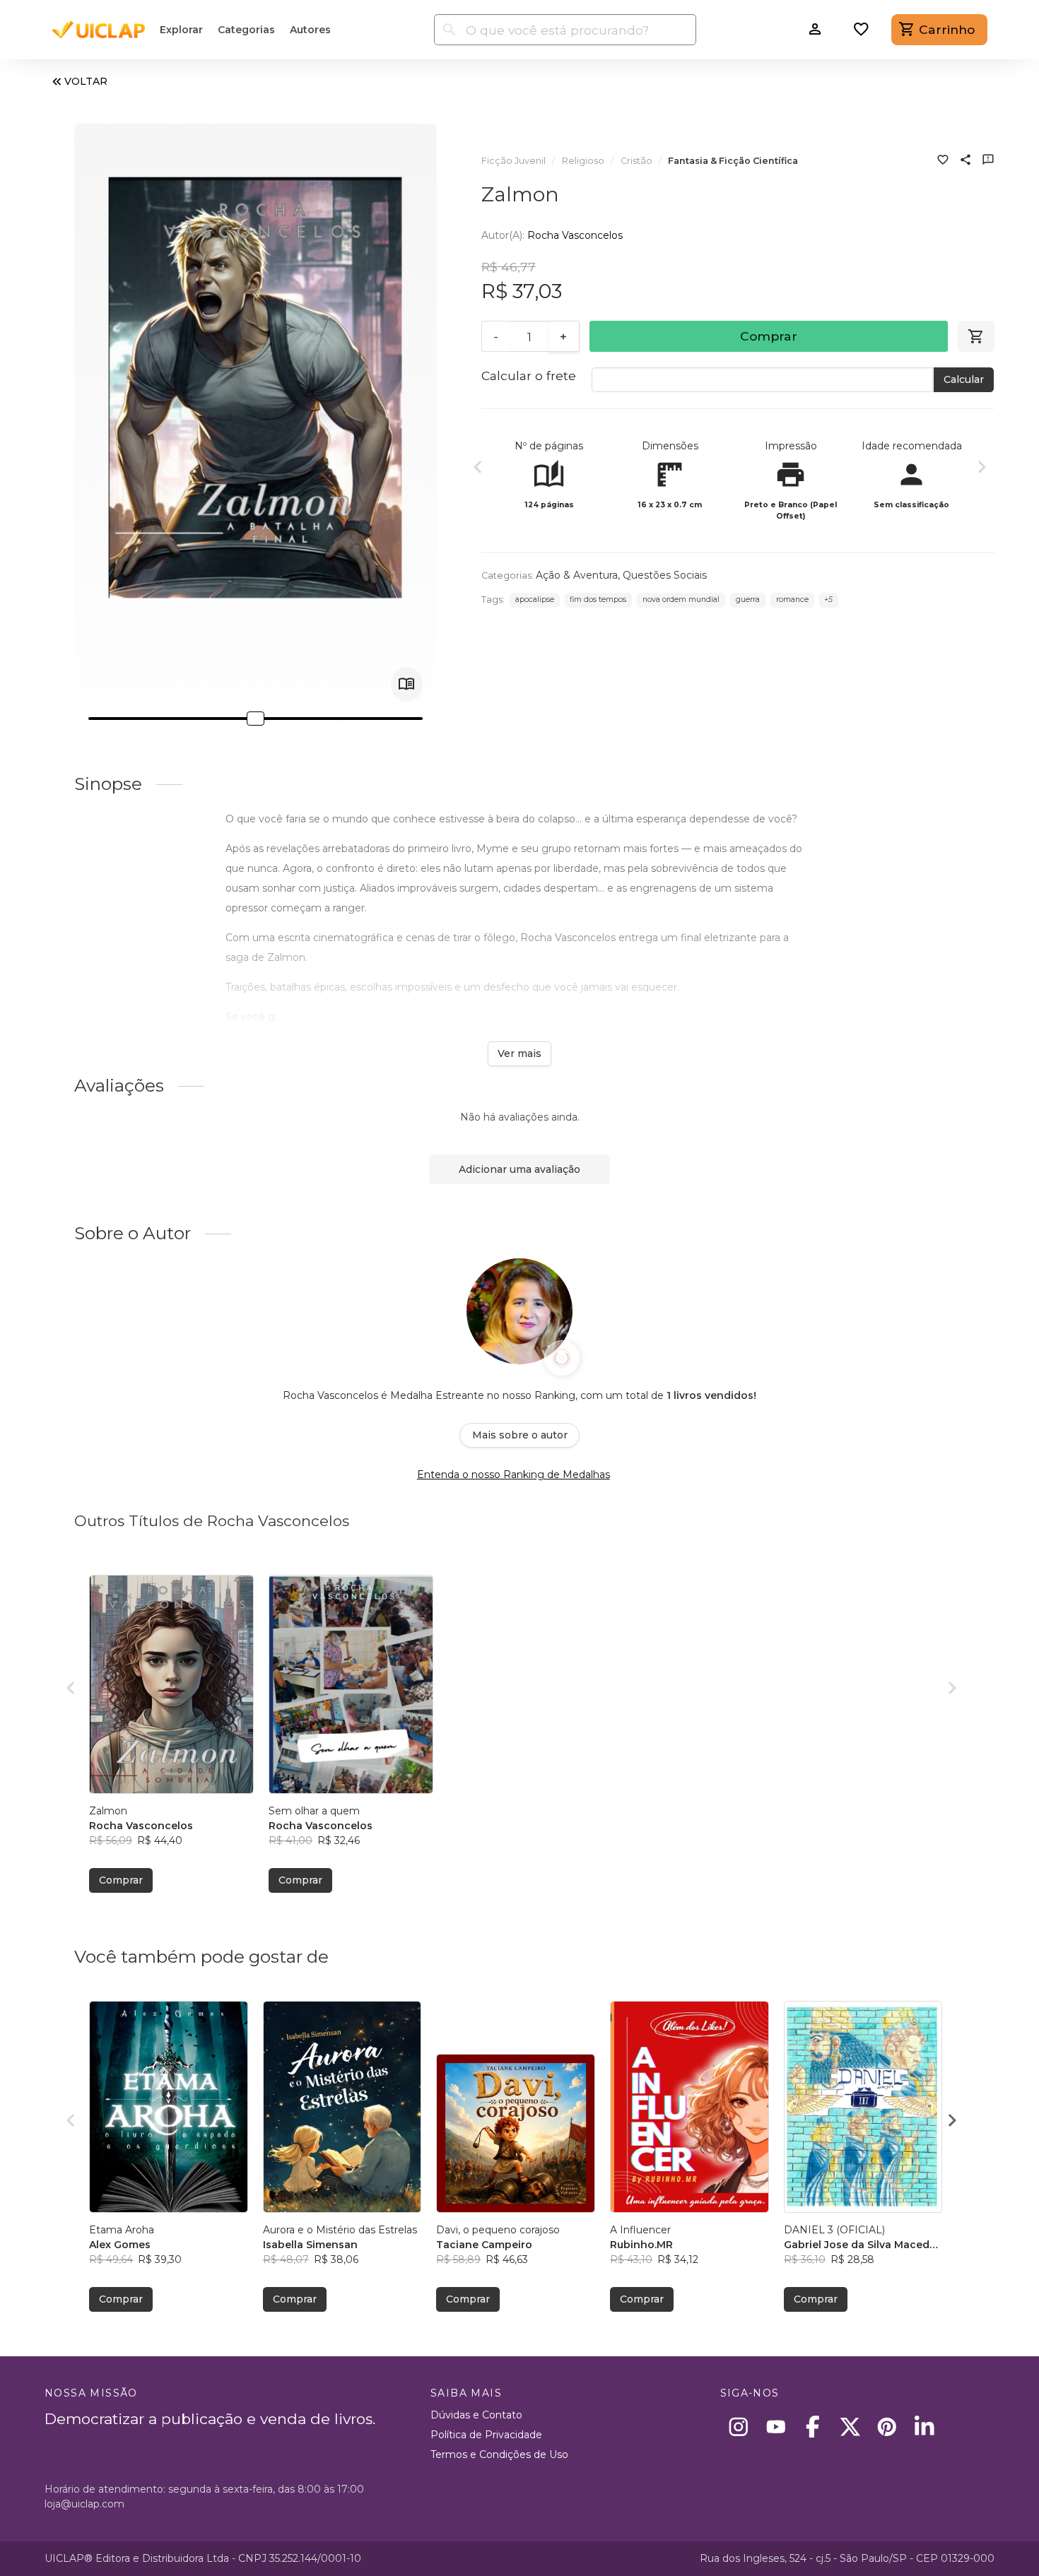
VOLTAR (86, 81)
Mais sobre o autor (520, 1435)
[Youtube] (776, 2427)
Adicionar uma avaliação (519, 1169)
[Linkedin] (924, 2427)
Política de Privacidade (486, 2435)
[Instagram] (739, 2427)
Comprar (769, 336)
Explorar (181, 30)
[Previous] (478, 469)
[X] (850, 2427)
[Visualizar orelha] (407, 684)
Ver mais (519, 1053)
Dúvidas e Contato (476, 2415)
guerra (748, 599)
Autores (310, 30)
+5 (828, 599)
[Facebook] (813, 2427)
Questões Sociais (665, 575)
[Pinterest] (887, 2427)
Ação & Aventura (577, 575)
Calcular (964, 379)
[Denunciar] (988, 161)
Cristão (636, 161)
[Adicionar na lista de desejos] (943, 161)
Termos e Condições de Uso (499, 2454)
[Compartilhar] (965, 161)
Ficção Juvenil (513, 161)
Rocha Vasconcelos (575, 235)
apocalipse (535, 599)
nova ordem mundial (681, 599)
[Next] (982, 469)
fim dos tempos (598, 599)
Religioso (583, 161)
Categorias (246, 30)
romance (792, 599)
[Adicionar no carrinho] (976, 336)
